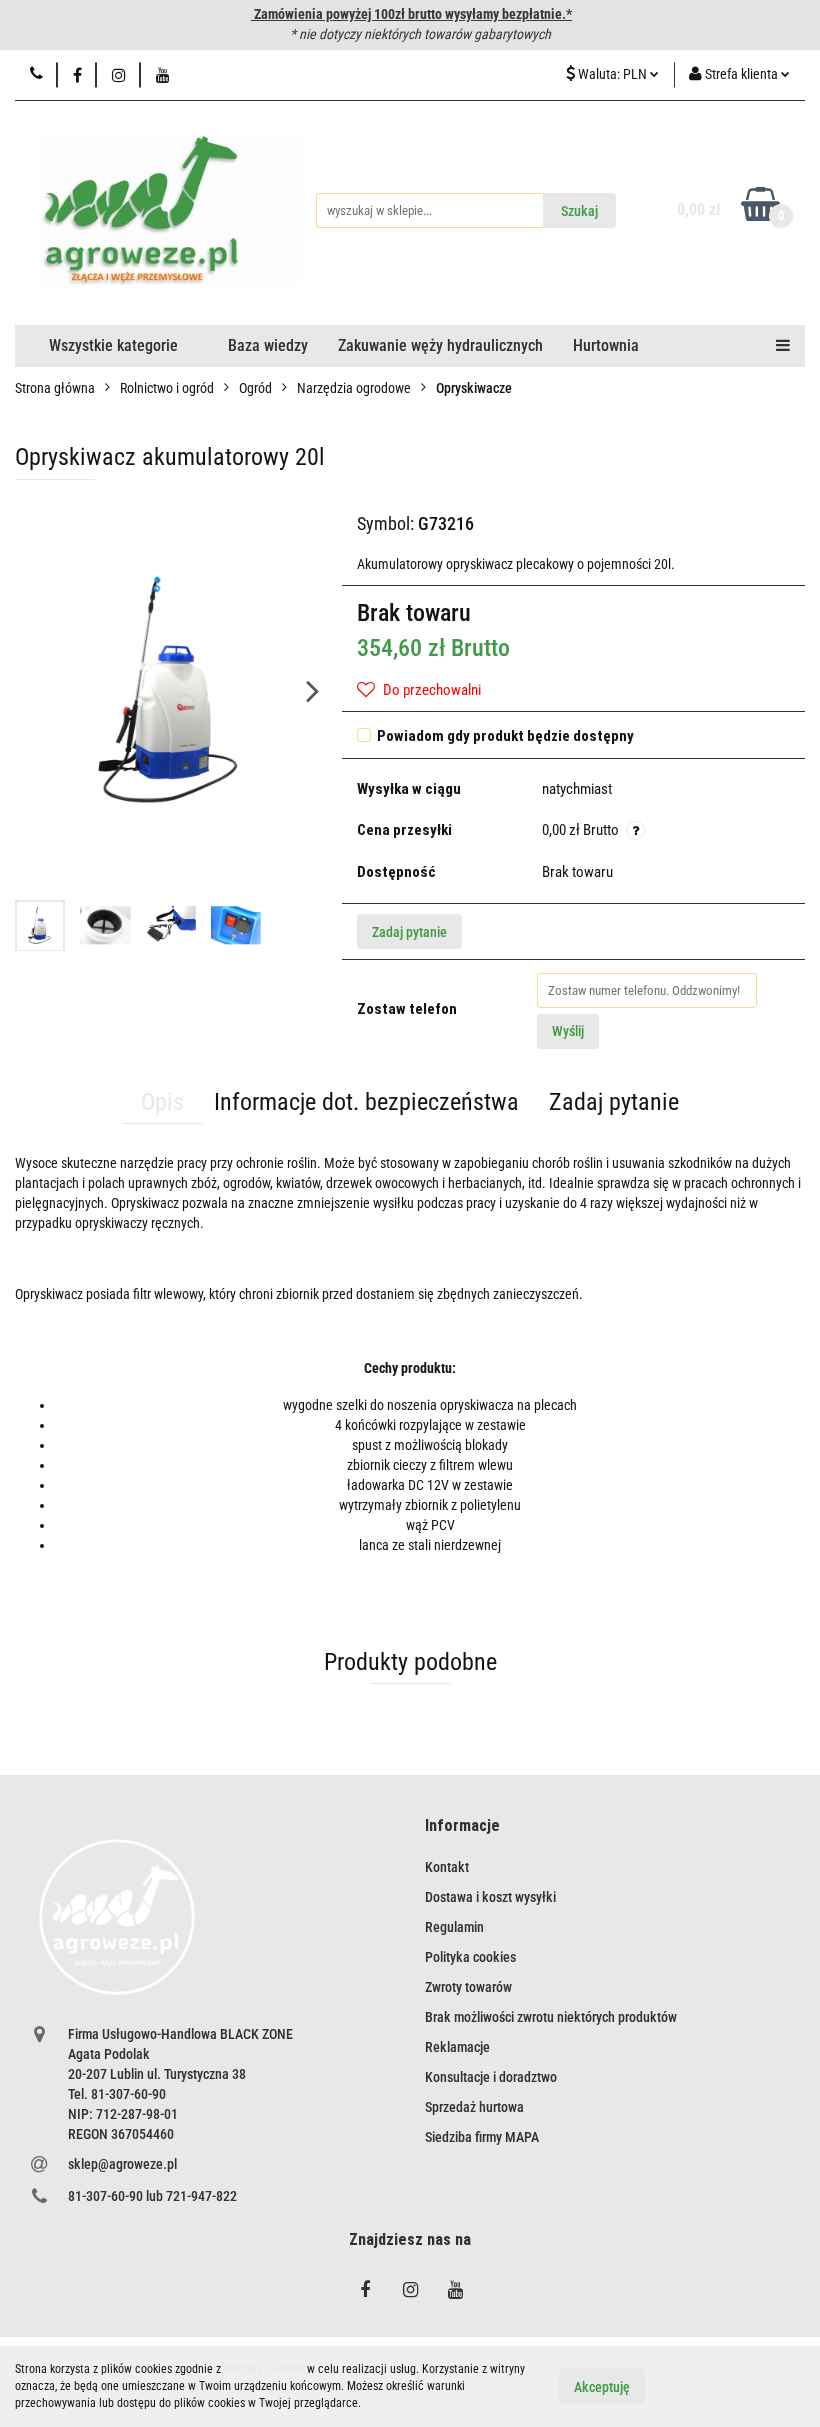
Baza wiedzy (268, 345)
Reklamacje (457, 2047)
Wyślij (568, 1031)
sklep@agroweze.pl (122, 2164)
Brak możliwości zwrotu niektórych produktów (551, 2017)
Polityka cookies (470, 1957)
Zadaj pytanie (409, 932)
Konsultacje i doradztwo (491, 2077)
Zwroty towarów (468, 1987)
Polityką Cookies (264, 2369)
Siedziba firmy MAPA (482, 2137)
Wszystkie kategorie (113, 345)
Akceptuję (602, 2387)
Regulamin (454, 1927)
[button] (462, 1826)
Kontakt (447, 1867)
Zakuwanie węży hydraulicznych (440, 345)
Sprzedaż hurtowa (474, 2107)
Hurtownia (606, 345)
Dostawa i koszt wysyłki (490, 1897)
